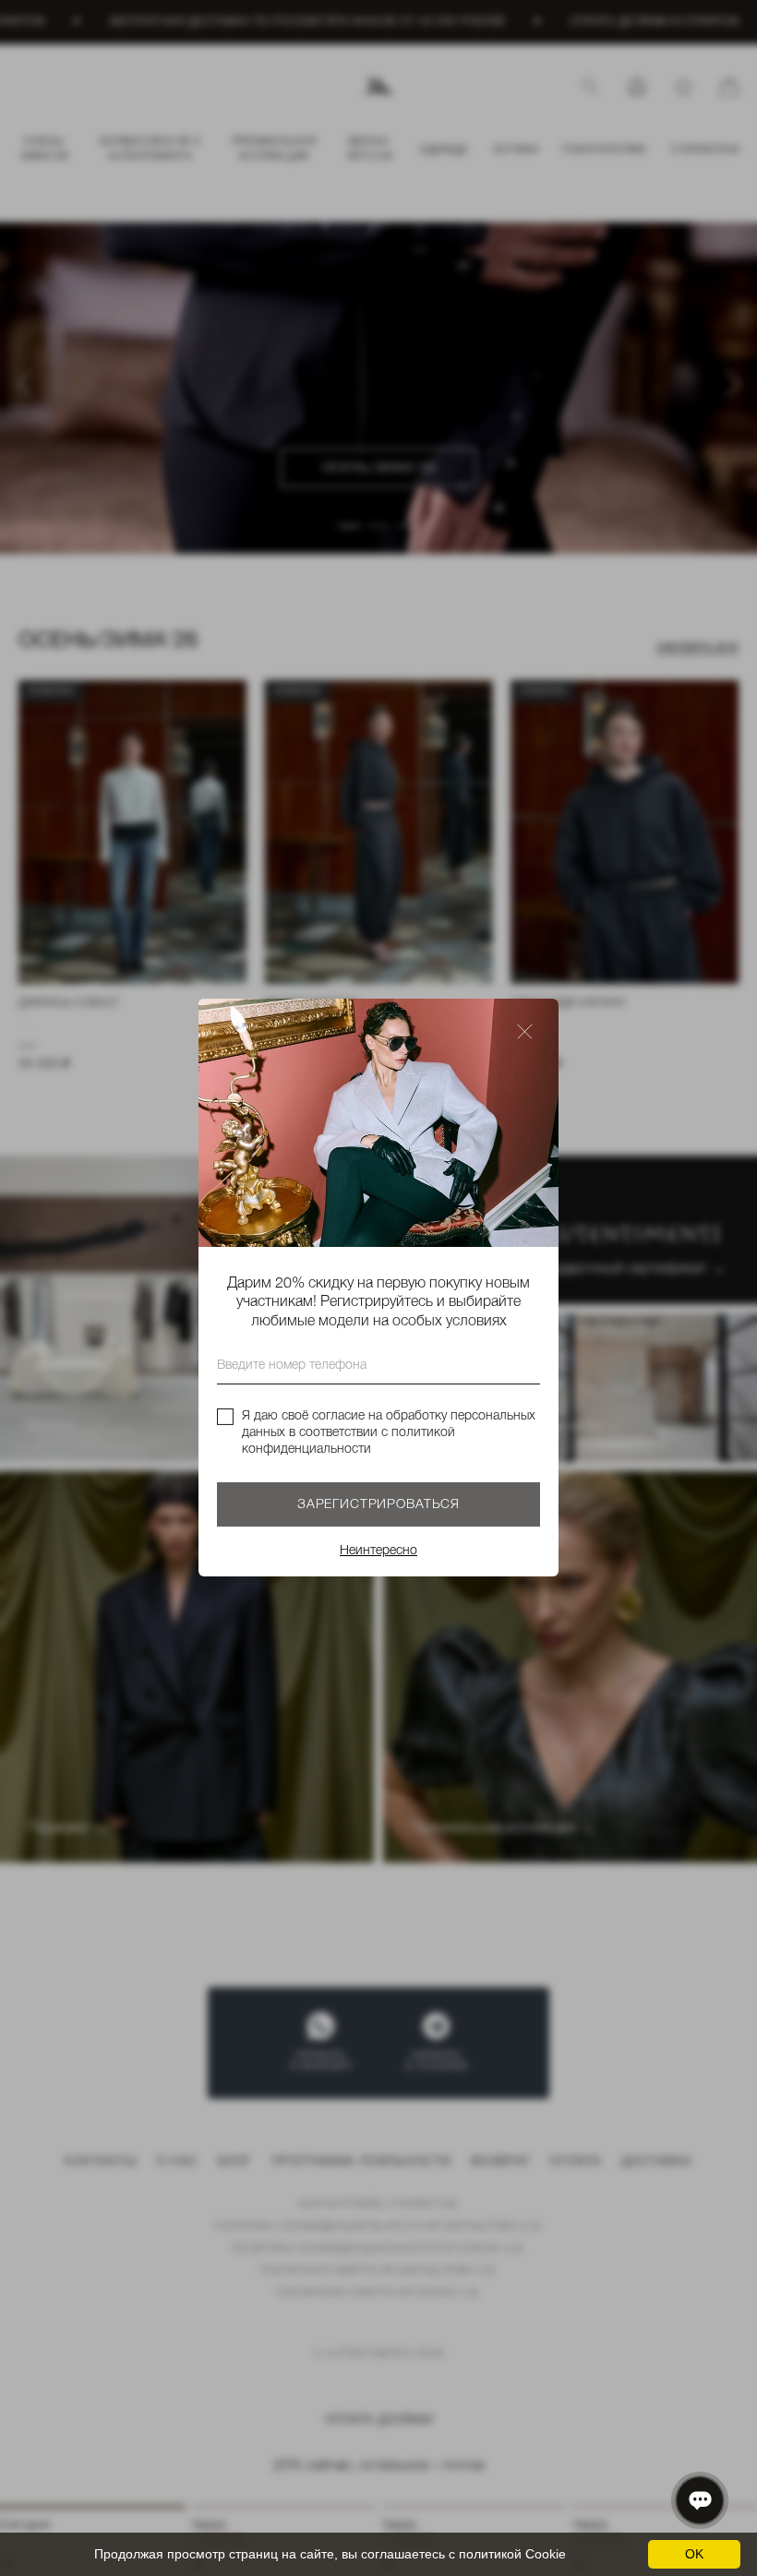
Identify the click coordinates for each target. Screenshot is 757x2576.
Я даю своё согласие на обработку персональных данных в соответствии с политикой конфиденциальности (389, 1433)
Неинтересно (378, 1552)
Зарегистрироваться (378, 1506)
